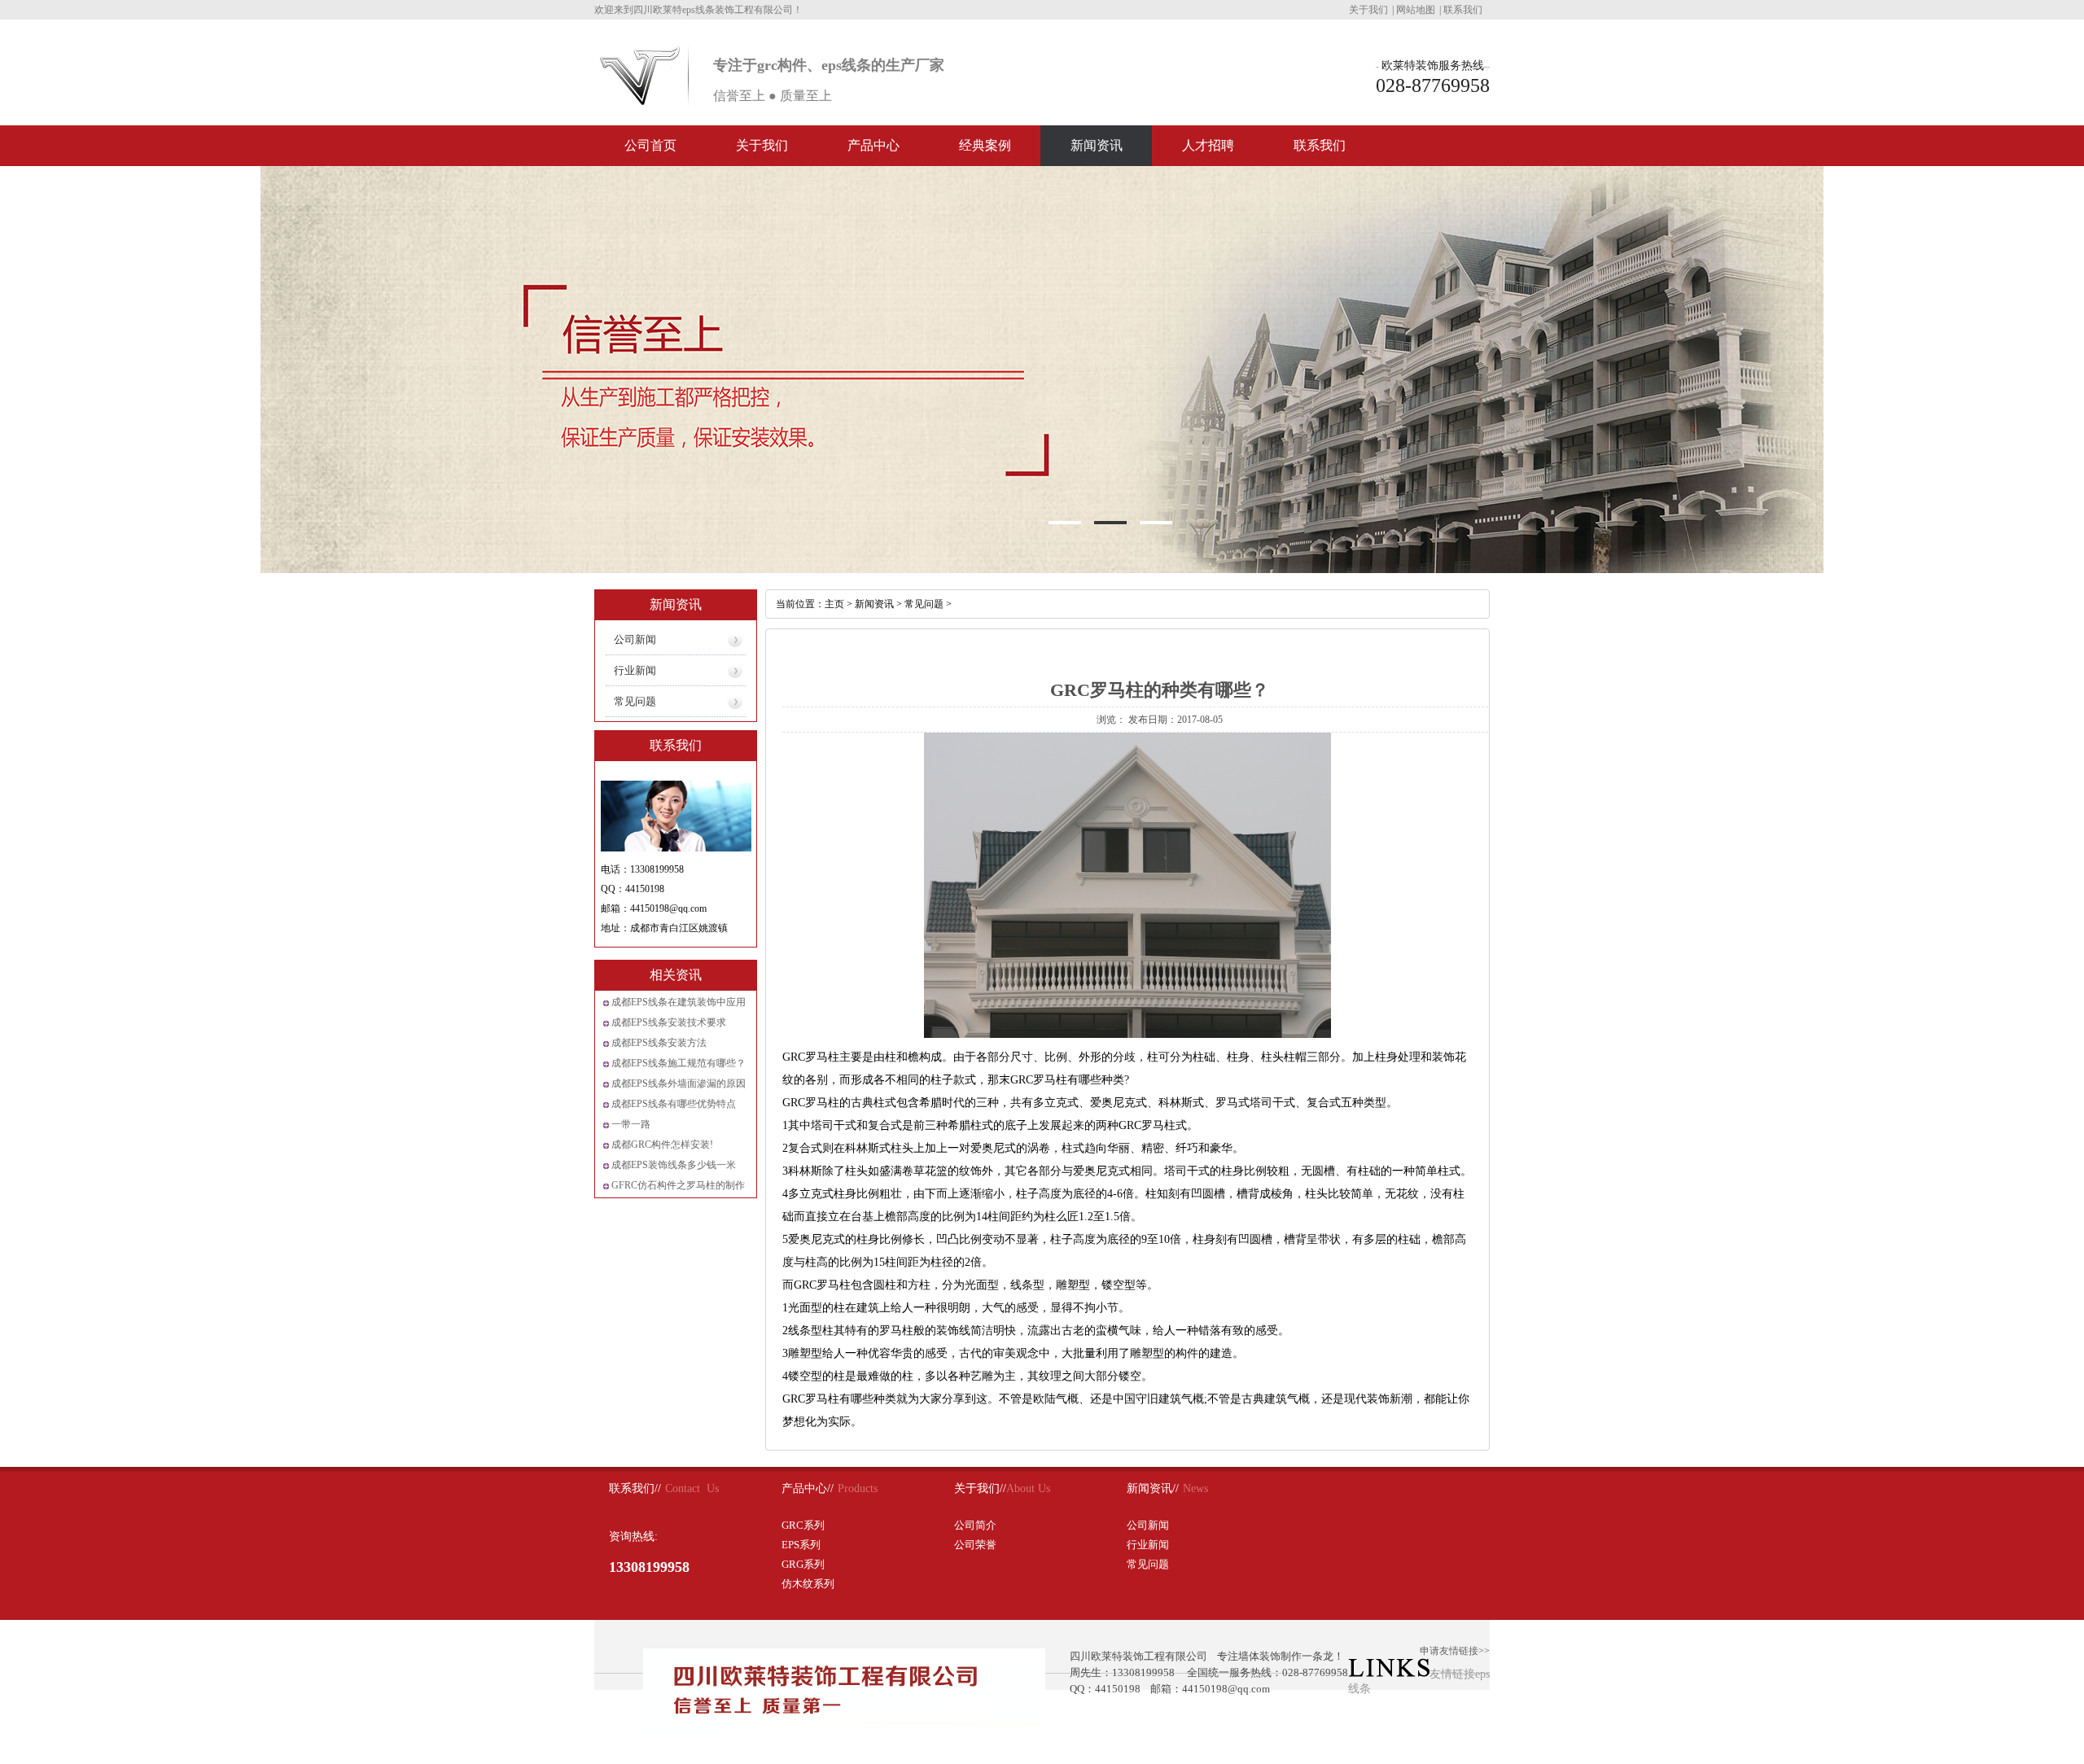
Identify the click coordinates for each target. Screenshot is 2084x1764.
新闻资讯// (1153, 1488)
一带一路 (631, 1124)
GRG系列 (803, 1564)
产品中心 (873, 145)
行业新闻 (635, 670)
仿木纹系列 (808, 1584)
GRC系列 (803, 1525)
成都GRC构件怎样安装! (662, 1145)
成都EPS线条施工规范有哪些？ (679, 1063)
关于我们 (1368, 10)
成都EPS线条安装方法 (659, 1043)
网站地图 (1416, 10)
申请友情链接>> (1455, 1651)
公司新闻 (635, 639)
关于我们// (980, 1488)
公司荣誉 (975, 1545)
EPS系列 (801, 1545)
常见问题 (635, 701)
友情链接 (1452, 1674)
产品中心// (808, 1488)
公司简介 (975, 1525)
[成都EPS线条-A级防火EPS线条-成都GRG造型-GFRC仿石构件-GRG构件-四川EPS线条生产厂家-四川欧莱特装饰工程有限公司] (640, 103)
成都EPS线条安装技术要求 (669, 1022)
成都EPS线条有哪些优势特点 (674, 1104)
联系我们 (1463, 10)
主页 (834, 604)
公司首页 (650, 145)
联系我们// (635, 1488)
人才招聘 (1208, 145)
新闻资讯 (1097, 145)
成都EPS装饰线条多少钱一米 (674, 1165)
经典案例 (985, 145)
